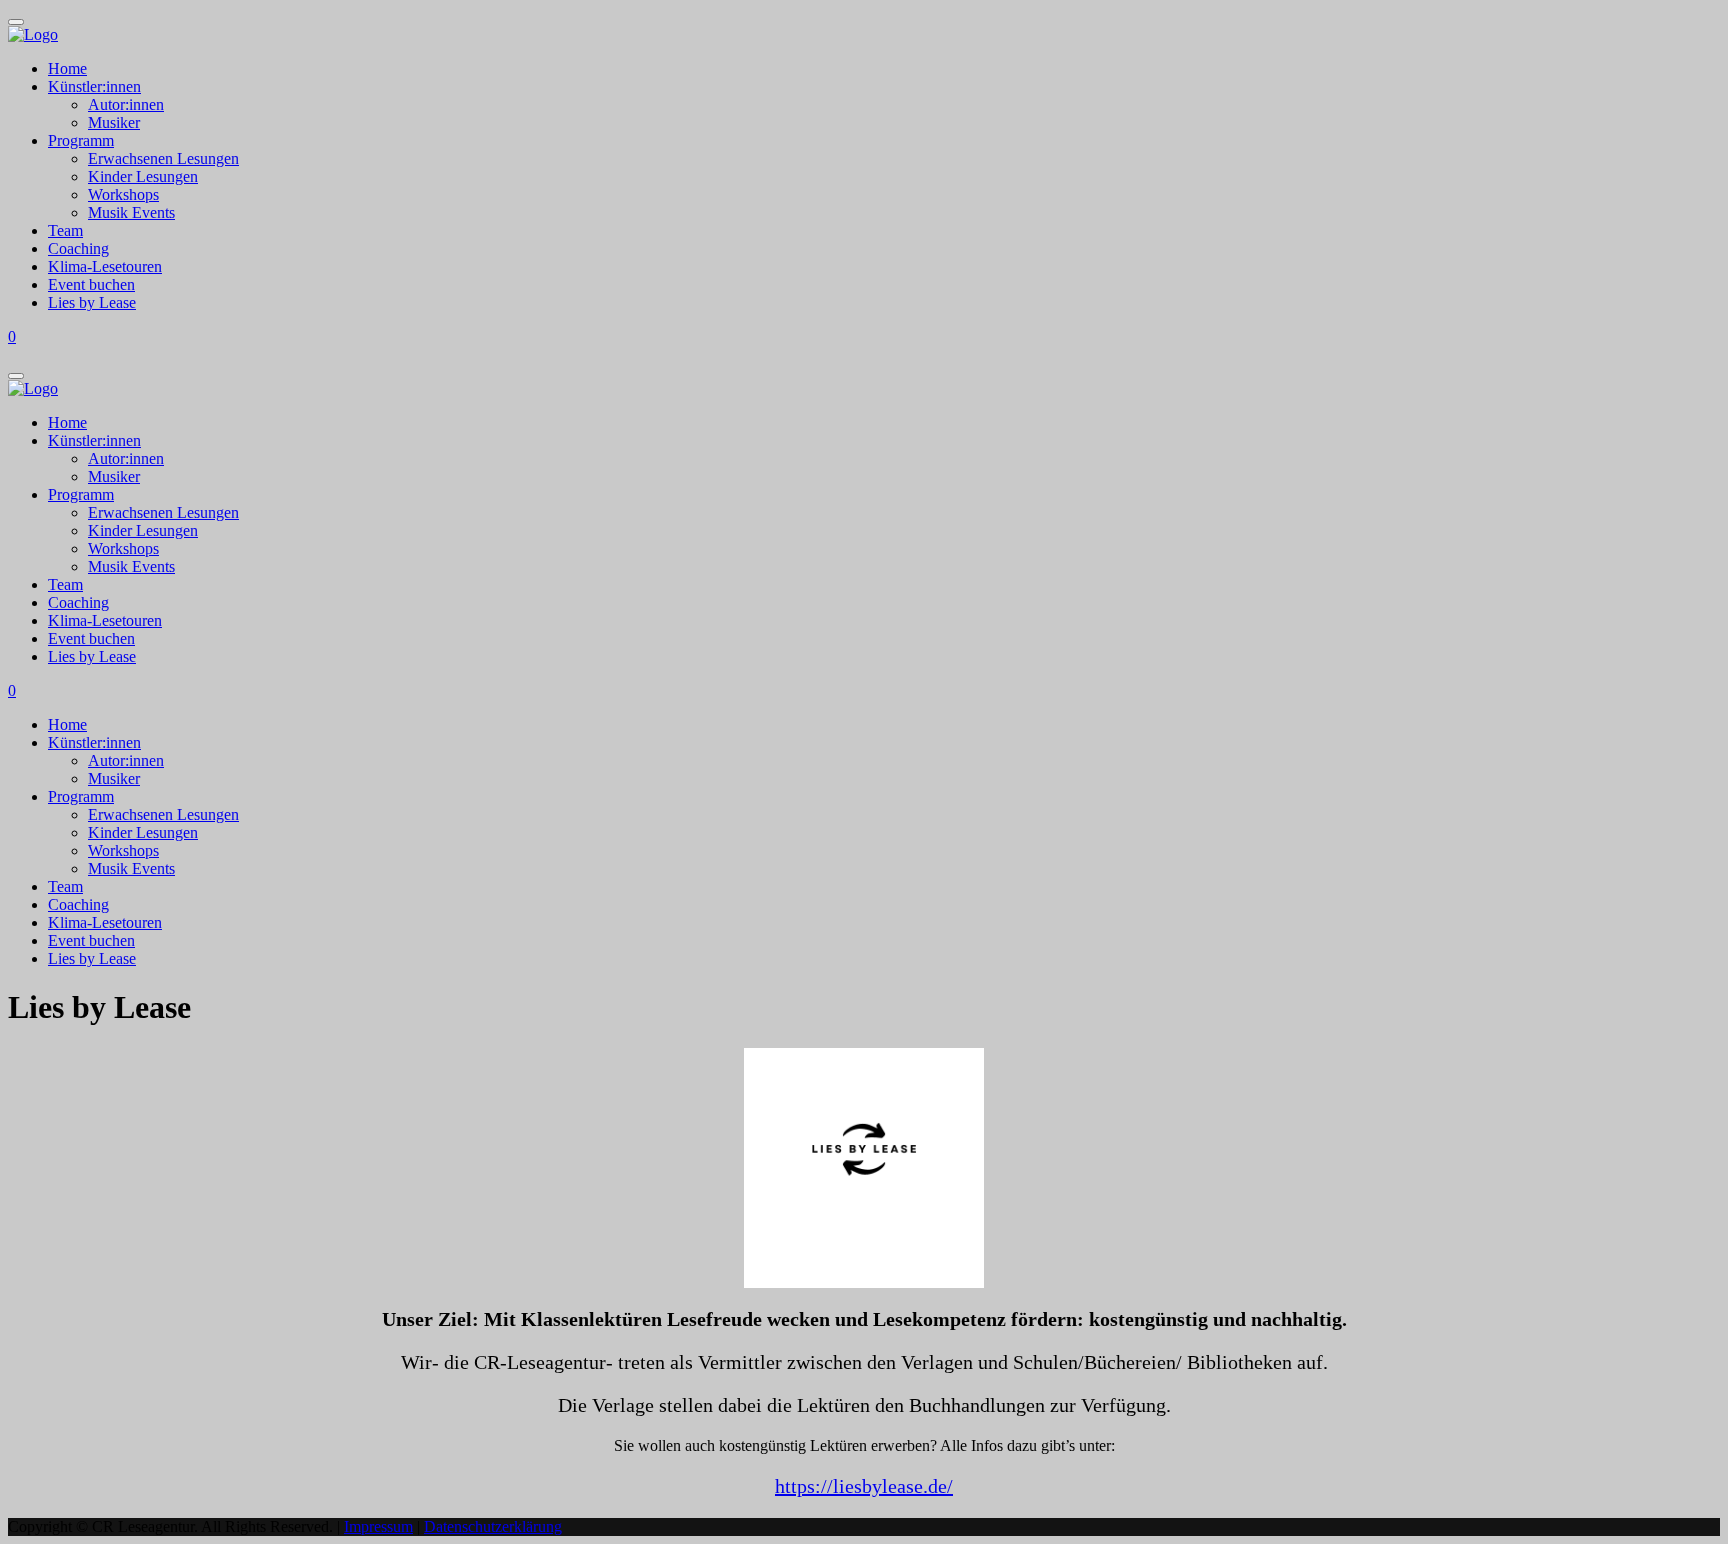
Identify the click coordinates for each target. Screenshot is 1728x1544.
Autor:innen (126, 104)
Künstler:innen (94, 86)
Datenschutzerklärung (493, 1526)
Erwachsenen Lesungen (163, 158)
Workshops (123, 194)
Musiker (114, 122)
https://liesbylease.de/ (864, 1486)
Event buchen (91, 284)
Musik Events (131, 212)
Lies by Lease (92, 302)
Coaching (78, 248)
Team (65, 230)
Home (67, 68)
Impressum (378, 1526)
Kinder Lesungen (143, 176)
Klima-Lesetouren (105, 266)
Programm (81, 140)
